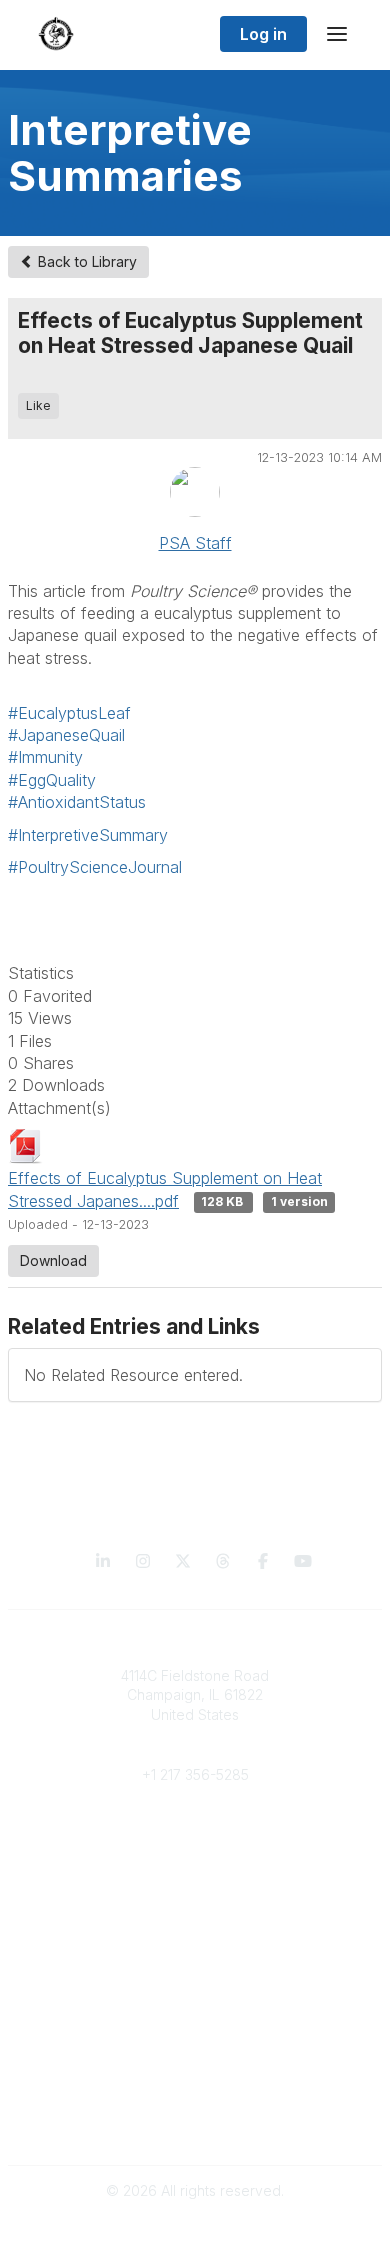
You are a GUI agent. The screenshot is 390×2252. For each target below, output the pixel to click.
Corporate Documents (195, 2122)
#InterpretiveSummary (88, 835)
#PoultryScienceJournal (95, 867)
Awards (195, 2003)
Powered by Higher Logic (195, 2225)
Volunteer (195, 1903)
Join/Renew (195, 1835)
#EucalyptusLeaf (69, 713)
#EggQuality (52, 780)
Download (53, 1260)
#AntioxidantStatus (77, 802)
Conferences (195, 1983)
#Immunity (45, 757)
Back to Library (85, 261)
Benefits (195, 1854)
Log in (263, 34)
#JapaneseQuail (66, 735)
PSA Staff (195, 543)
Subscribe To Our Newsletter (195, 2023)
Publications (195, 1964)
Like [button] (38, 405)
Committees (195, 1874)
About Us (195, 2103)
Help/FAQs (195, 2042)
